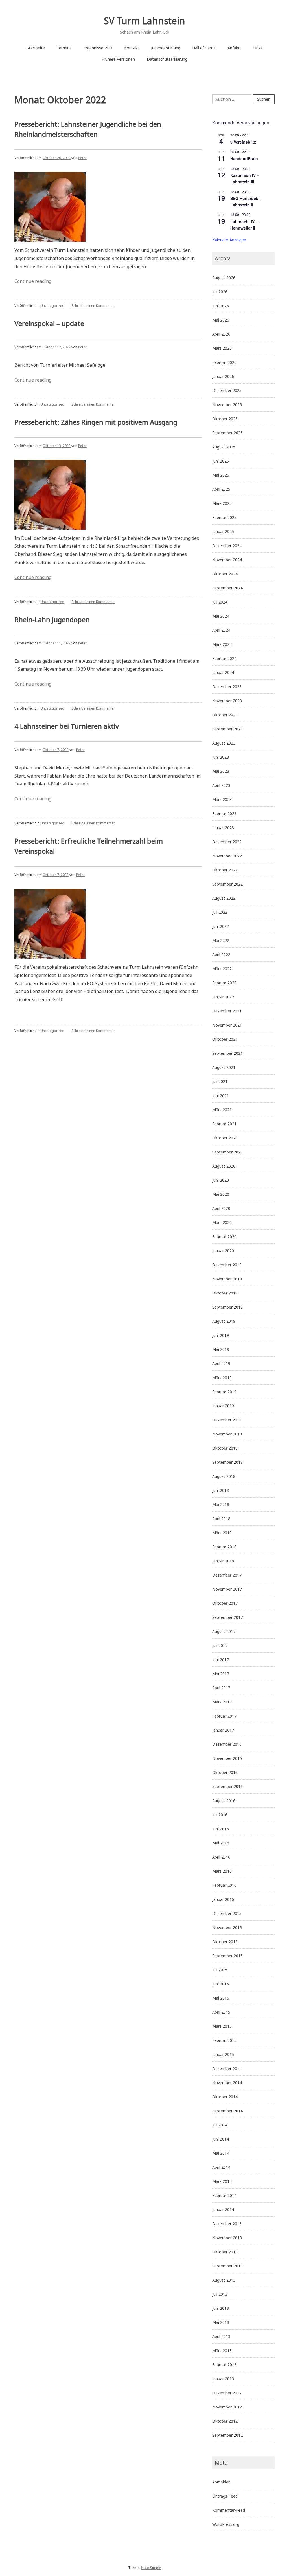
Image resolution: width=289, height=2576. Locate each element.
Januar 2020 (223, 1251)
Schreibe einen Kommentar (93, 306)
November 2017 (227, 1589)
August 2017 (224, 1631)
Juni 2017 (221, 1660)
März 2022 (222, 969)
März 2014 (222, 2181)
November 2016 (227, 1758)
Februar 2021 (224, 1124)
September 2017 (227, 1617)
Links (258, 48)
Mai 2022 (221, 940)
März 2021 (222, 1110)
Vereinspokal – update (49, 323)
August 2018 (224, 1476)
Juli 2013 (220, 2294)
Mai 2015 (221, 1998)
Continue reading (33, 281)
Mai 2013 (221, 2322)
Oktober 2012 (225, 2421)
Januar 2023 (223, 828)
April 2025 (221, 489)
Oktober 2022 (225, 870)
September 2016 (227, 1786)
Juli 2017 (220, 1645)
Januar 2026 (223, 376)
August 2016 (224, 1801)
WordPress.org (226, 2524)
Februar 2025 (224, 517)
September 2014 (227, 2111)
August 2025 (224, 447)
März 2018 (222, 1533)
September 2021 (227, 1053)
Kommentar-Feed (229, 2510)
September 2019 (227, 1307)
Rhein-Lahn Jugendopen (52, 619)
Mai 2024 (221, 616)
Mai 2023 (221, 771)
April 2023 (221, 785)
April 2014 (221, 2167)
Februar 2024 (224, 658)
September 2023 (227, 729)
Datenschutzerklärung (167, 59)
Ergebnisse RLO (98, 48)
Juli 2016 (220, 1815)
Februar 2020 (224, 1237)
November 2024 (227, 560)
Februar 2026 (224, 362)
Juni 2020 (221, 1180)
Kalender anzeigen (229, 240)
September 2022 (227, 884)
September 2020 (227, 1152)
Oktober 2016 (225, 1772)
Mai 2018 (221, 1504)
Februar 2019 (224, 1392)
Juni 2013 (221, 2308)
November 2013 (227, 2238)
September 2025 (227, 433)
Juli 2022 (220, 912)
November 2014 (227, 2083)
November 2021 (227, 1025)
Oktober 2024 (225, 574)
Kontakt (132, 48)
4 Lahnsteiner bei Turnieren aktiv (67, 726)
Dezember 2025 (227, 390)
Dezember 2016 (227, 1744)
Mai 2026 (221, 320)
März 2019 (222, 1378)
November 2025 (227, 405)
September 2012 (227, 2435)
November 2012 (227, 2407)
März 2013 (222, 2351)
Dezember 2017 (227, 1575)
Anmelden (221, 2482)
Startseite (36, 48)
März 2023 (222, 799)
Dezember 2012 (227, 2393)
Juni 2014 (221, 2139)
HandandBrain (244, 158)
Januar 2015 (223, 2054)
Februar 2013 (224, 2365)
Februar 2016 (224, 1885)
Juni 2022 (221, 926)
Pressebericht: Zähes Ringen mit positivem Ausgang (96, 422)
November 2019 (227, 1279)
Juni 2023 (221, 757)
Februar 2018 (224, 1547)
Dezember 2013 (227, 2224)
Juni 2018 (221, 1490)
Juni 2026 (221, 306)
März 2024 (222, 644)
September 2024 (227, 588)
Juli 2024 (220, 602)
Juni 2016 (221, 1829)
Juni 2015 (221, 1984)
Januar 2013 (223, 2379)
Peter (82, 158)
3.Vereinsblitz (243, 142)
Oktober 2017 (225, 1603)
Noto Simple (151, 2568)
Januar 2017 (223, 1730)
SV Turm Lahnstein (144, 21)
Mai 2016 (221, 1843)
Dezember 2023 (227, 687)
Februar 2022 (224, 983)
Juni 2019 (221, 1335)
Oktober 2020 (225, 1138)
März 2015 (222, 2026)
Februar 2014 (224, 2195)
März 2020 (222, 1222)
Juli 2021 (220, 1081)
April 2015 (221, 2012)
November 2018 (227, 1434)
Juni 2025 (221, 461)
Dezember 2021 (227, 1011)
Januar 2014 (223, 2210)
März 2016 (222, 1871)
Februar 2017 (224, 1716)
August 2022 (224, 898)
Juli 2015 (220, 1970)
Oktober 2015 (225, 1942)
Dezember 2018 (227, 1420)
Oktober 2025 (225, 419)
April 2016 (221, 1857)
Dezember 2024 (227, 546)
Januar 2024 (223, 672)
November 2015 (227, 1927)
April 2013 (221, 2336)
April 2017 (221, 1688)
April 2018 (221, 1519)
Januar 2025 (223, 531)
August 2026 (224, 278)
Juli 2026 (220, 292)
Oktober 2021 (225, 1039)
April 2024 (221, 630)
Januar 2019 (223, 1406)
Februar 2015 (224, 2040)
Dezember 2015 (227, 1913)
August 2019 (224, 1321)
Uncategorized (52, 306)
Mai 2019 (221, 1349)
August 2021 (224, 1067)
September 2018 (227, 1462)
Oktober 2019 (225, 1293)
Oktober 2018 (225, 1448)
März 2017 (222, 1702)
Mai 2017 (221, 1674)
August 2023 (224, 743)
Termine (64, 48)
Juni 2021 (221, 1096)
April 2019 (221, 1363)
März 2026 (222, 348)
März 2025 (222, 503)
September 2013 (227, 2266)
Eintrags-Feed (225, 2496)
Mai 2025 (221, 475)
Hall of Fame (204, 48)
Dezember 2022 (227, 842)
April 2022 (221, 955)
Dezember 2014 (227, 2068)
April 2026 (221, 334)
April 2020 (221, 1208)
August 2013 (224, 2280)
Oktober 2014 (225, 2097)
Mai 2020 (221, 1194)
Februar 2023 (224, 813)
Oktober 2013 (225, 2252)
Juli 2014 (220, 2125)
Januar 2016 (223, 1899)
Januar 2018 (223, 1561)
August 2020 (224, 1166)
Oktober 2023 (225, 715)
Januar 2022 (223, 997)
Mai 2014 (221, 2153)
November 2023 (227, 701)
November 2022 (227, 856)
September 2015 (227, 1956)
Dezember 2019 (227, 1265)
